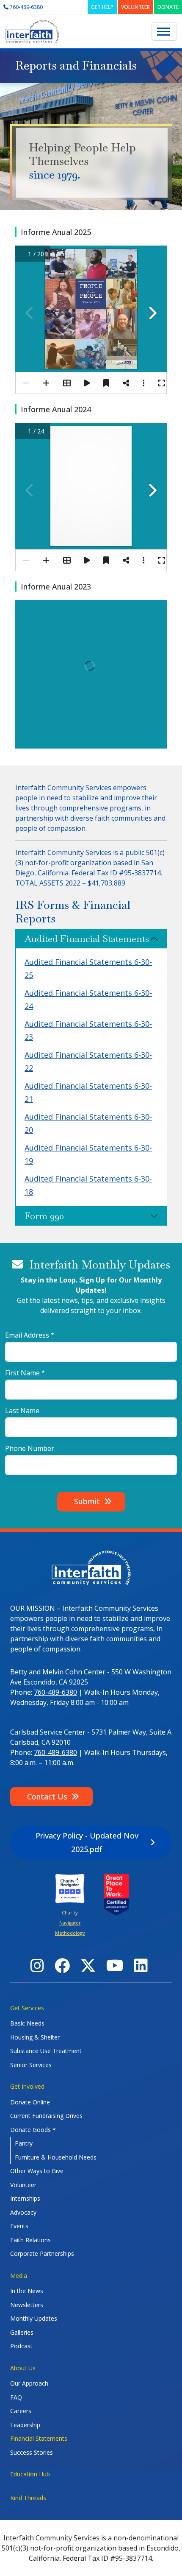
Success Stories (32, 2452)
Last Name (22, 1411)
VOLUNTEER (135, 7)
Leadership (25, 2425)
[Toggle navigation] (164, 31)
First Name (22, 1373)
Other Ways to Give (37, 2171)
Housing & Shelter (35, 2037)
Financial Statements (39, 2438)
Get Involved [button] (27, 2086)
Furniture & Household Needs (56, 2157)
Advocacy (23, 2212)
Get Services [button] (27, 2008)
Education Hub (30, 2474)
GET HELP (102, 7)
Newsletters (27, 2305)
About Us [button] (23, 2368)
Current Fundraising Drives (46, 2116)
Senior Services (31, 2065)
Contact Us (47, 1796)
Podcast (21, 2346)
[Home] (32, 32)
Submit (87, 1501)
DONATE (168, 7)
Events (19, 2226)
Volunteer (23, 2185)
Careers (21, 2411)
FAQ (16, 2397)
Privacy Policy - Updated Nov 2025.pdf (87, 1842)
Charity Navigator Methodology (70, 1923)
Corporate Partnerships (42, 2253)
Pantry (24, 2143)
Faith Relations (30, 2240)
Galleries (22, 2332)
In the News (27, 2291)
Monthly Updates (34, 2318)
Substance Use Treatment (46, 2051)
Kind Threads (28, 2498)
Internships (25, 2198)
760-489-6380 (55, 1692)
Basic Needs (27, 2023)
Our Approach (29, 2383)
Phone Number (30, 1448)
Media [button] (19, 2276)
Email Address (27, 1335)
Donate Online (30, 2102)
